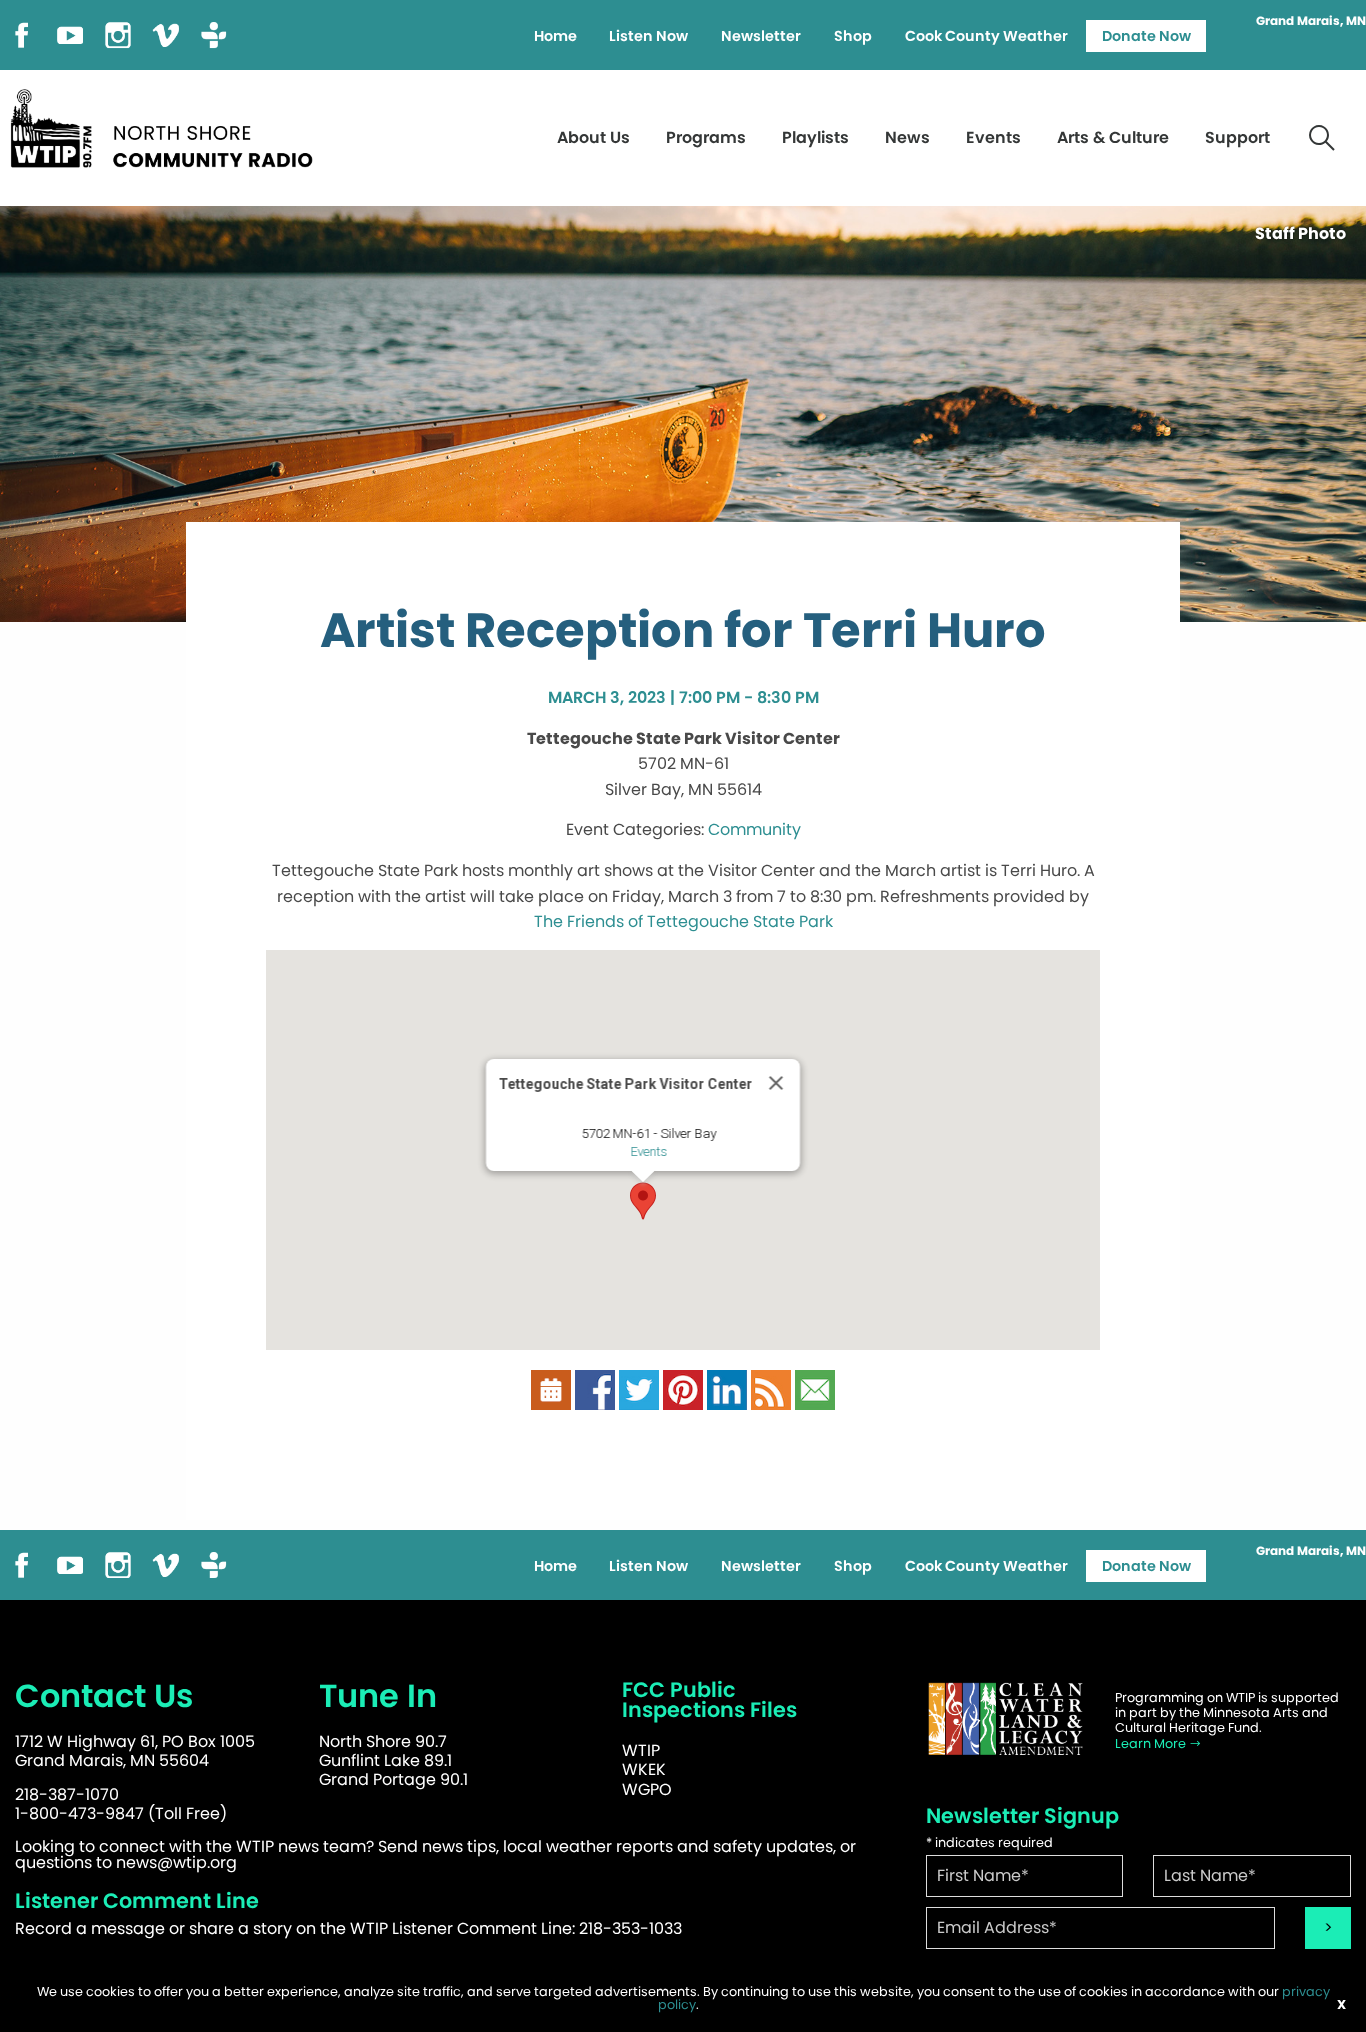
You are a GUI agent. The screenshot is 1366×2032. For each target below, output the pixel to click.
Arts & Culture (1113, 137)
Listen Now (648, 36)
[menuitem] (555, 36)
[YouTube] (70, 33)
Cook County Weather (986, 36)
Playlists (815, 137)
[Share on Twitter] (639, 1388)
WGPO (647, 1789)
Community (754, 829)
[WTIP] (168, 125)
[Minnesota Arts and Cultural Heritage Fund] (1006, 1719)
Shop (853, 36)
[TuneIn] (214, 33)
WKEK (644, 1769)
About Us (593, 137)
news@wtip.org (176, 1862)
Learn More (1152, 1743)
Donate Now (1146, 36)
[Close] (776, 1083)
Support (1237, 137)
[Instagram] (118, 33)
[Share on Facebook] (595, 1388)
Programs (706, 137)
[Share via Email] (815, 1388)
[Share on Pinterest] (683, 1388)
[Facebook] (22, 33)
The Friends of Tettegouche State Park (683, 921)
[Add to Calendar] (551, 1388)
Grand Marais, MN (1311, 21)
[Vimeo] (166, 33)
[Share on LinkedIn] (727, 1388)
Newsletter (761, 36)
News (907, 137)
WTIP (641, 1750)
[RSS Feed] (771, 1388)
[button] (643, 1201)
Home (555, 36)
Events (993, 137)
